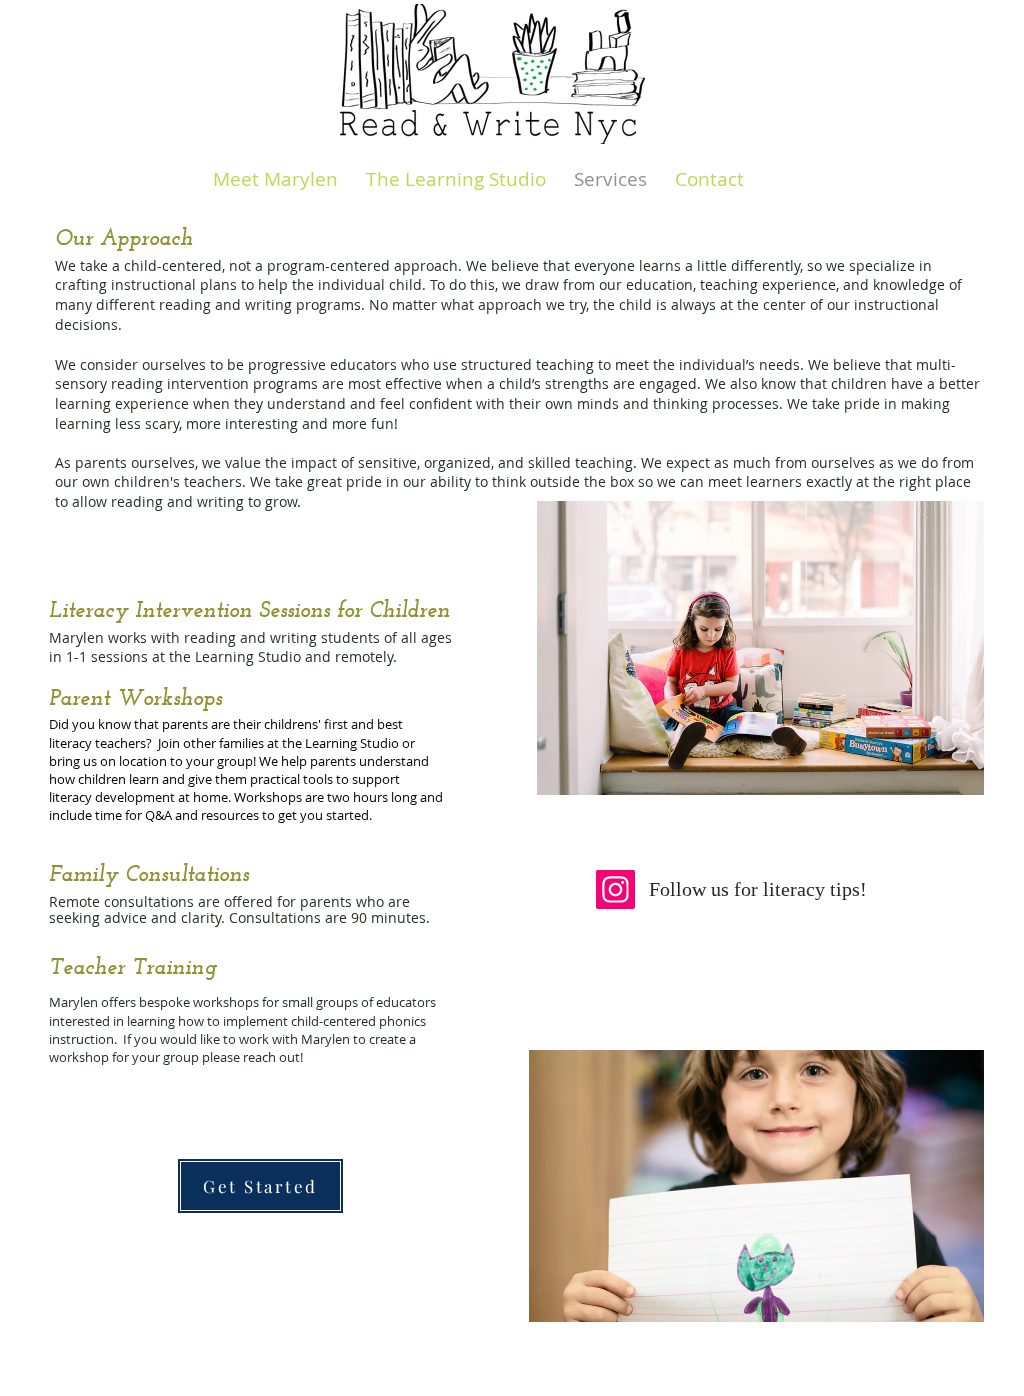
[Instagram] (615, 889)
